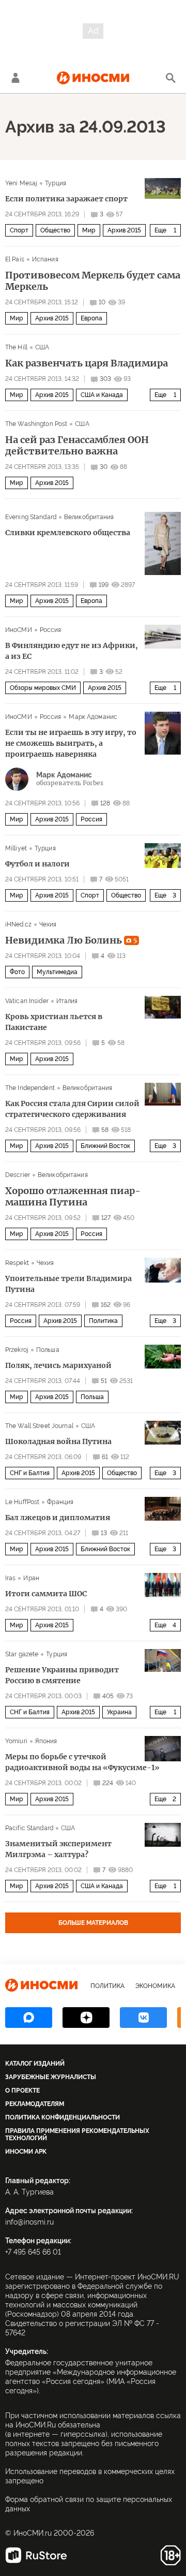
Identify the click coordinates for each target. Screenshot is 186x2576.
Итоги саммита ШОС (46, 1594)
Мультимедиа (57, 972)
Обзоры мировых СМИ (43, 688)
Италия (67, 1001)
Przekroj (17, 1350)
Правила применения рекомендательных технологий (77, 2135)
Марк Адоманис (93, 717)
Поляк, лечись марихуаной (58, 1365)
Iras (10, 1578)
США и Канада (102, 395)
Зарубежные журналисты (51, 2077)
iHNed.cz (18, 924)
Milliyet (16, 848)
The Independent (30, 1088)
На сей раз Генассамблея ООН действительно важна (77, 446)
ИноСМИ (19, 630)
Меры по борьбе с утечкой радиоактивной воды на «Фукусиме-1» (82, 1762)
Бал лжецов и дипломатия (58, 1518)
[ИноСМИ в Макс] (29, 2018)
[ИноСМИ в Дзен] (86, 2018)
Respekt (17, 1263)
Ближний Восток (105, 1146)
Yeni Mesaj (21, 183)
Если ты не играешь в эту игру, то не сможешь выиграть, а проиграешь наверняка (71, 743)
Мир (89, 230)
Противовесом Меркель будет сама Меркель (93, 281)
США (42, 347)
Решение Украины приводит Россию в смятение (62, 1675)
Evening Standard (31, 517)
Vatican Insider (27, 1001)
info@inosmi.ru (29, 2222)
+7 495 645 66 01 (33, 2252)
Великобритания (89, 517)
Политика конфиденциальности (63, 2117)
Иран (31, 1578)
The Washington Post (36, 424)
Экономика (155, 1986)
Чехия (48, 924)
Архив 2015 (124, 230)
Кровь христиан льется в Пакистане (54, 1022)
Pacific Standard (29, 1828)
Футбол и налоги (37, 864)
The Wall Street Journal (39, 1426)
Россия (51, 630)
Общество (55, 230)
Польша (48, 1350)
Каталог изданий (35, 2064)
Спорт (19, 230)
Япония (46, 1741)
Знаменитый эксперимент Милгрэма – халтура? (58, 1849)
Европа (91, 318)
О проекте (22, 2091)
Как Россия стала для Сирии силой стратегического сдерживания (72, 1109)
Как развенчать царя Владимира (87, 363)
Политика (103, 1321)
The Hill (16, 347)
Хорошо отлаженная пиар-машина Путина (73, 1197)
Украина (119, 1712)
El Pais (15, 259)
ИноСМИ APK (26, 2152)
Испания (45, 259)
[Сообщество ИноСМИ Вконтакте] (143, 2018)
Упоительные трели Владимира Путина (68, 1284)
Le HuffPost (22, 1502)
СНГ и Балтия (30, 1473)
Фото (17, 972)
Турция (56, 183)
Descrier (18, 1175)
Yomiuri (16, 1741)
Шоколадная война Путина (58, 1441)
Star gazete (22, 1654)
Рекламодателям (35, 2104)
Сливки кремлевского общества (68, 533)
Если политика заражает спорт (66, 199)
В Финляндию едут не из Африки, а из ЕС (72, 651)
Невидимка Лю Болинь (71, 940)
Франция (60, 1502)
